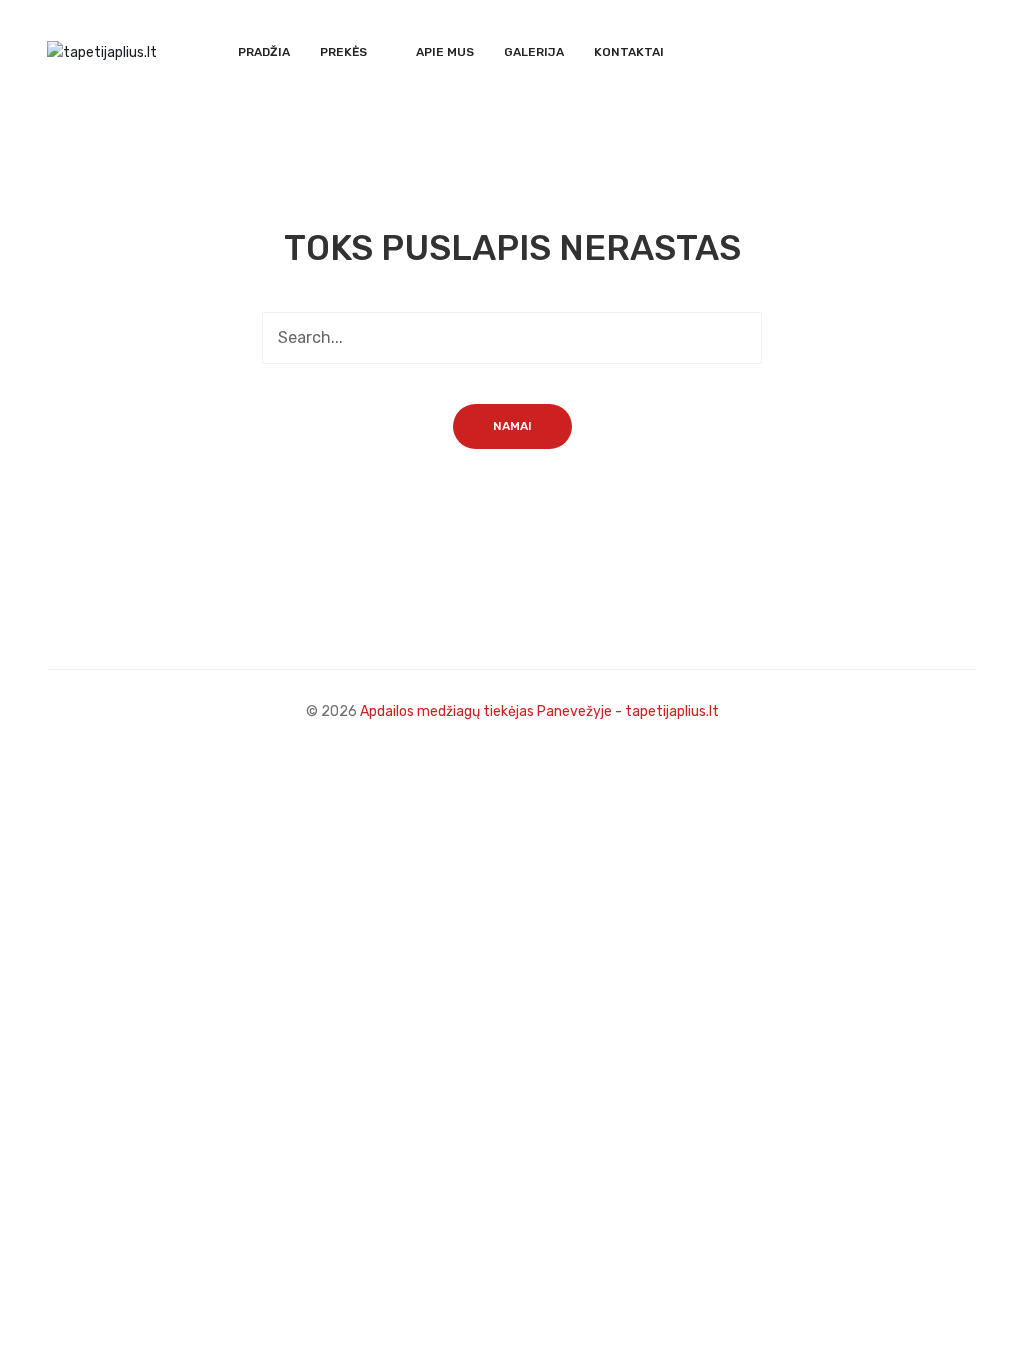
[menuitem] (264, 53)
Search (736, 338)
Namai (512, 426)
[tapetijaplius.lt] (102, 51)
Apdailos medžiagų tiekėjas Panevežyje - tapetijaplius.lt (539, 711)
